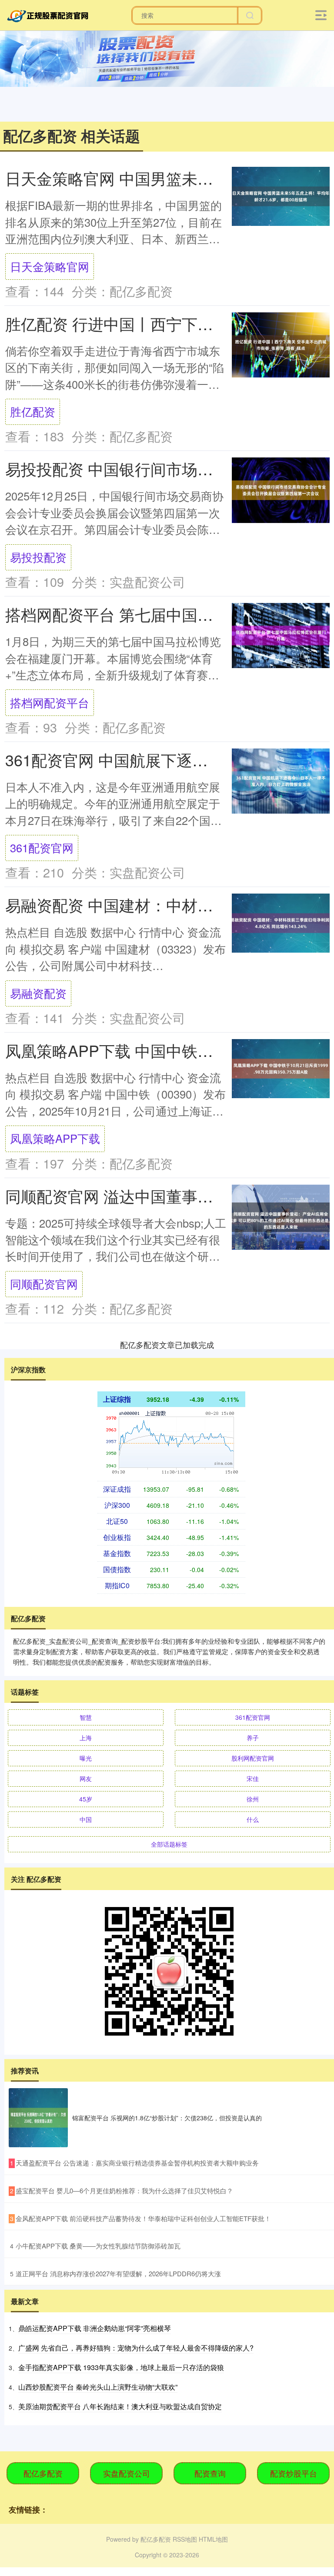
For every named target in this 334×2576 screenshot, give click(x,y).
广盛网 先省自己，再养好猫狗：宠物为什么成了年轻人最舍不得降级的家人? (136, 2348)
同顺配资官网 (44, 1284)
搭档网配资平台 (50, 702)
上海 (86, 1738)
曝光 (86, 1758)
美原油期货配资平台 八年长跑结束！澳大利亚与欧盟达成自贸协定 (120, 2406)
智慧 (86, 1717)
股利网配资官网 (253, 1758)
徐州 (253, 1799)
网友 (86, 1778)
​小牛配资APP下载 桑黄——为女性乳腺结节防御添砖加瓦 (98, 2246)
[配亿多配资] (49, 14)
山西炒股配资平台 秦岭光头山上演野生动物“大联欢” (98, 2387)
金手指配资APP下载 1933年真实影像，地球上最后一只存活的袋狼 (121, 2367)
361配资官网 (42, 848)
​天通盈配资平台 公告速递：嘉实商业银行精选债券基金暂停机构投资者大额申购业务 (137, 2163)
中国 (86, 1819)
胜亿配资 (33, 411)
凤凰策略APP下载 (55, 1138)
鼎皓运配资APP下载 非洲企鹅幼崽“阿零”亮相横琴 (95, 2328)
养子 (253, 1738)
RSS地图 (185, 2539)
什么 (253, 1819)
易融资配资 (38, 993)
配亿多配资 (43, 2473)
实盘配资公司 (127, 2473)
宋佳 (253, 1778)
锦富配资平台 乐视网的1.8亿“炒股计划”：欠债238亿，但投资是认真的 (167, 2118)
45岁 (86, 1799)
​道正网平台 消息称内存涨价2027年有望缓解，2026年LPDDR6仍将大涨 (118, 2273)
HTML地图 (213, 2539)
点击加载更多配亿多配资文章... (167, 1344)
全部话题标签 (169, 1844)
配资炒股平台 (294, 2473)
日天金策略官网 (50, 266)
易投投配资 (38, 557)
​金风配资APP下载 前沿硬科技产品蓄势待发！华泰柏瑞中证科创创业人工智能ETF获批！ (143, 2218)
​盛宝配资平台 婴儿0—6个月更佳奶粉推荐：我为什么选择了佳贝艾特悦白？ (124, 2190)
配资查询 (210, 2473)
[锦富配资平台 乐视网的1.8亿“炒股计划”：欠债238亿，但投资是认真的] (38, 2118)
